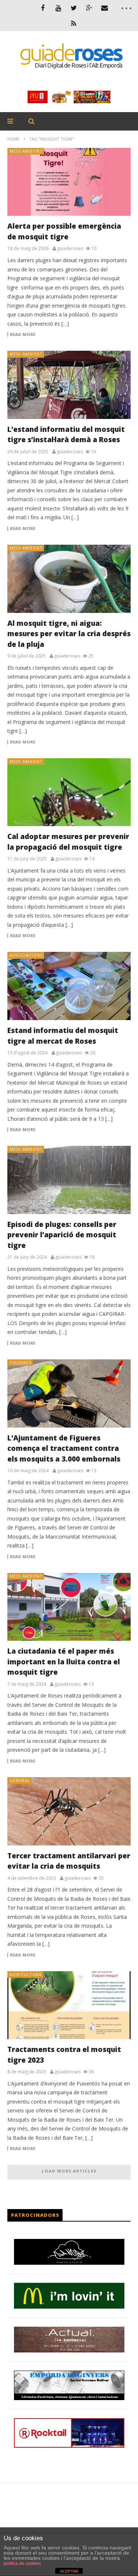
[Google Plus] (89, 8)
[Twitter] (74, 8)
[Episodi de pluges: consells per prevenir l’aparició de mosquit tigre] (69, 1180)
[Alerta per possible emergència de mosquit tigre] (69, 182)
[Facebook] (43, 8)
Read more (23, 334)
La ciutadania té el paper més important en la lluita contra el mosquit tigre (64, 1662)
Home (13, 139)
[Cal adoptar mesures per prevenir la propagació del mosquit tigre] (69, 792)
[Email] (105, 8)
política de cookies (22, 2563)
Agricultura (26, 1974)
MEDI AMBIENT (26, 151)
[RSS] (74, 23)
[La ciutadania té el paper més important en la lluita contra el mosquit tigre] (69, 1607)
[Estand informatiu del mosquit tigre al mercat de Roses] (69, 986)
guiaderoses (70, 249)
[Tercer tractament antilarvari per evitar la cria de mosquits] (69, 1811)
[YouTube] (58, 8)
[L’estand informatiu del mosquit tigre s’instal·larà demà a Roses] (69, 385)
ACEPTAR (69, 2571)
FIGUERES (20, 1362)
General (20, 1780)
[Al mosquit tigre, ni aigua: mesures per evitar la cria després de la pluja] (69, 579)
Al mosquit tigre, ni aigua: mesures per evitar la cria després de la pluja (69, 634)
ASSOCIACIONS (26, 955)
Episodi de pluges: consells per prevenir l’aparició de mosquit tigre (62, 1235)
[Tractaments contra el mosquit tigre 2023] (69, 2005)
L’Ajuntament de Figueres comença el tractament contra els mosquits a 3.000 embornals (64, 1448)
